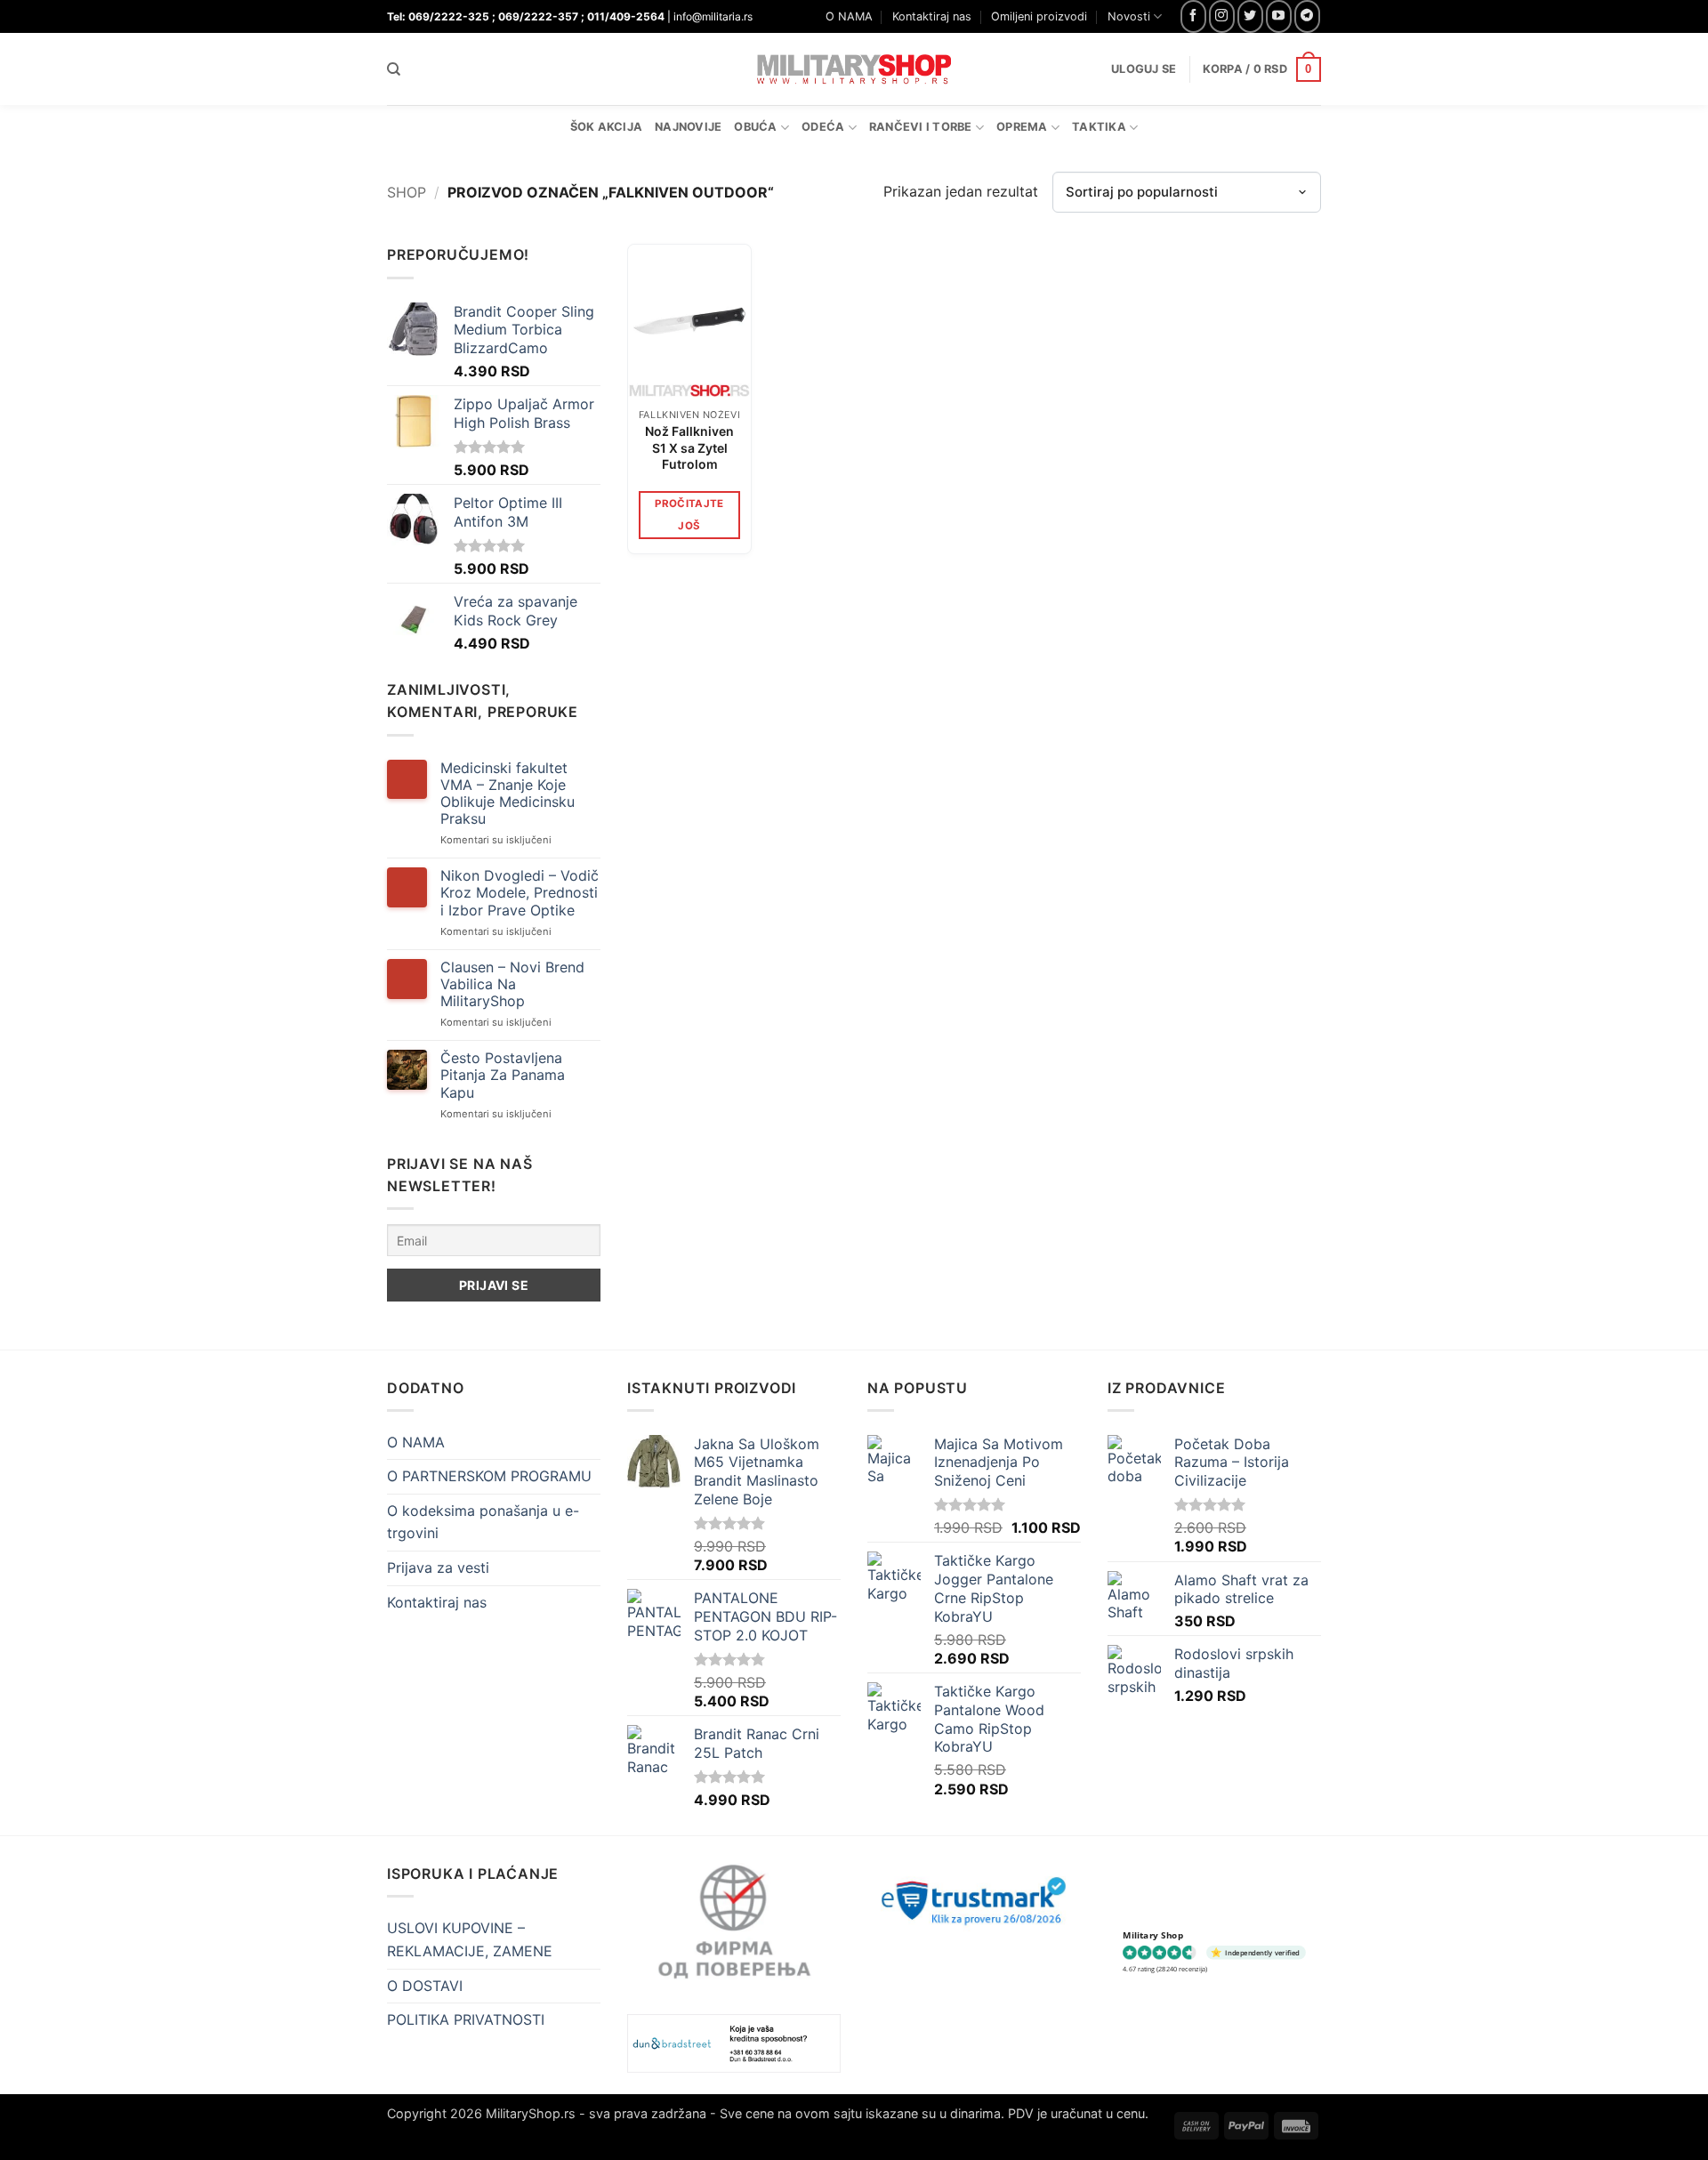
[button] (1262, 69)
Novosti (1129, 16)
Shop (407, 192)
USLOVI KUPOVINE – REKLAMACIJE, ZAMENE (470, 1939)
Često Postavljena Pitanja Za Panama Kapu (503, 1075)
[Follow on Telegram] (1307, 16)
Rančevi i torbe (921, 127)
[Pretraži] (394, 69)
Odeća (823, 127)
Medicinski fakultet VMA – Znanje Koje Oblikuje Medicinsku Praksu (508, 794)
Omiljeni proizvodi (1039, 16)
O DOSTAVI (425, 1986)
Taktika (1099, 127)
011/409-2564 (626, 16)
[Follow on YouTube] (1279, 16)
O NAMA (849, 16)
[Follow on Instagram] (1222, 16)
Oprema (1022, 127)
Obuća (755, 127)
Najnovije (688, 127)
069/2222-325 (449, 16)
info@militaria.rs (713, 16)
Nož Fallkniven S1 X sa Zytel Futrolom (689, 447)
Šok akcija (607, 127)
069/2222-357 (538, 16)
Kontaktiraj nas (932, 16)
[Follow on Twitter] (1250, 16)
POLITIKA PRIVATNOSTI (466, 2019)
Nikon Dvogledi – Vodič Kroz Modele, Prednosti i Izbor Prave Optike (520, 893)
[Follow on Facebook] (1193, 16)
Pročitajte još (689, 515)
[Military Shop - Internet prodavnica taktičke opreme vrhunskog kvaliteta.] (854, 69)
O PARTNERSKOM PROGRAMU (489, 1476)
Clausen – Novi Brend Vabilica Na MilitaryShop (512, 984)
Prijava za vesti (438, 1568)
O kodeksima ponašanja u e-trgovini (483, 1522)
